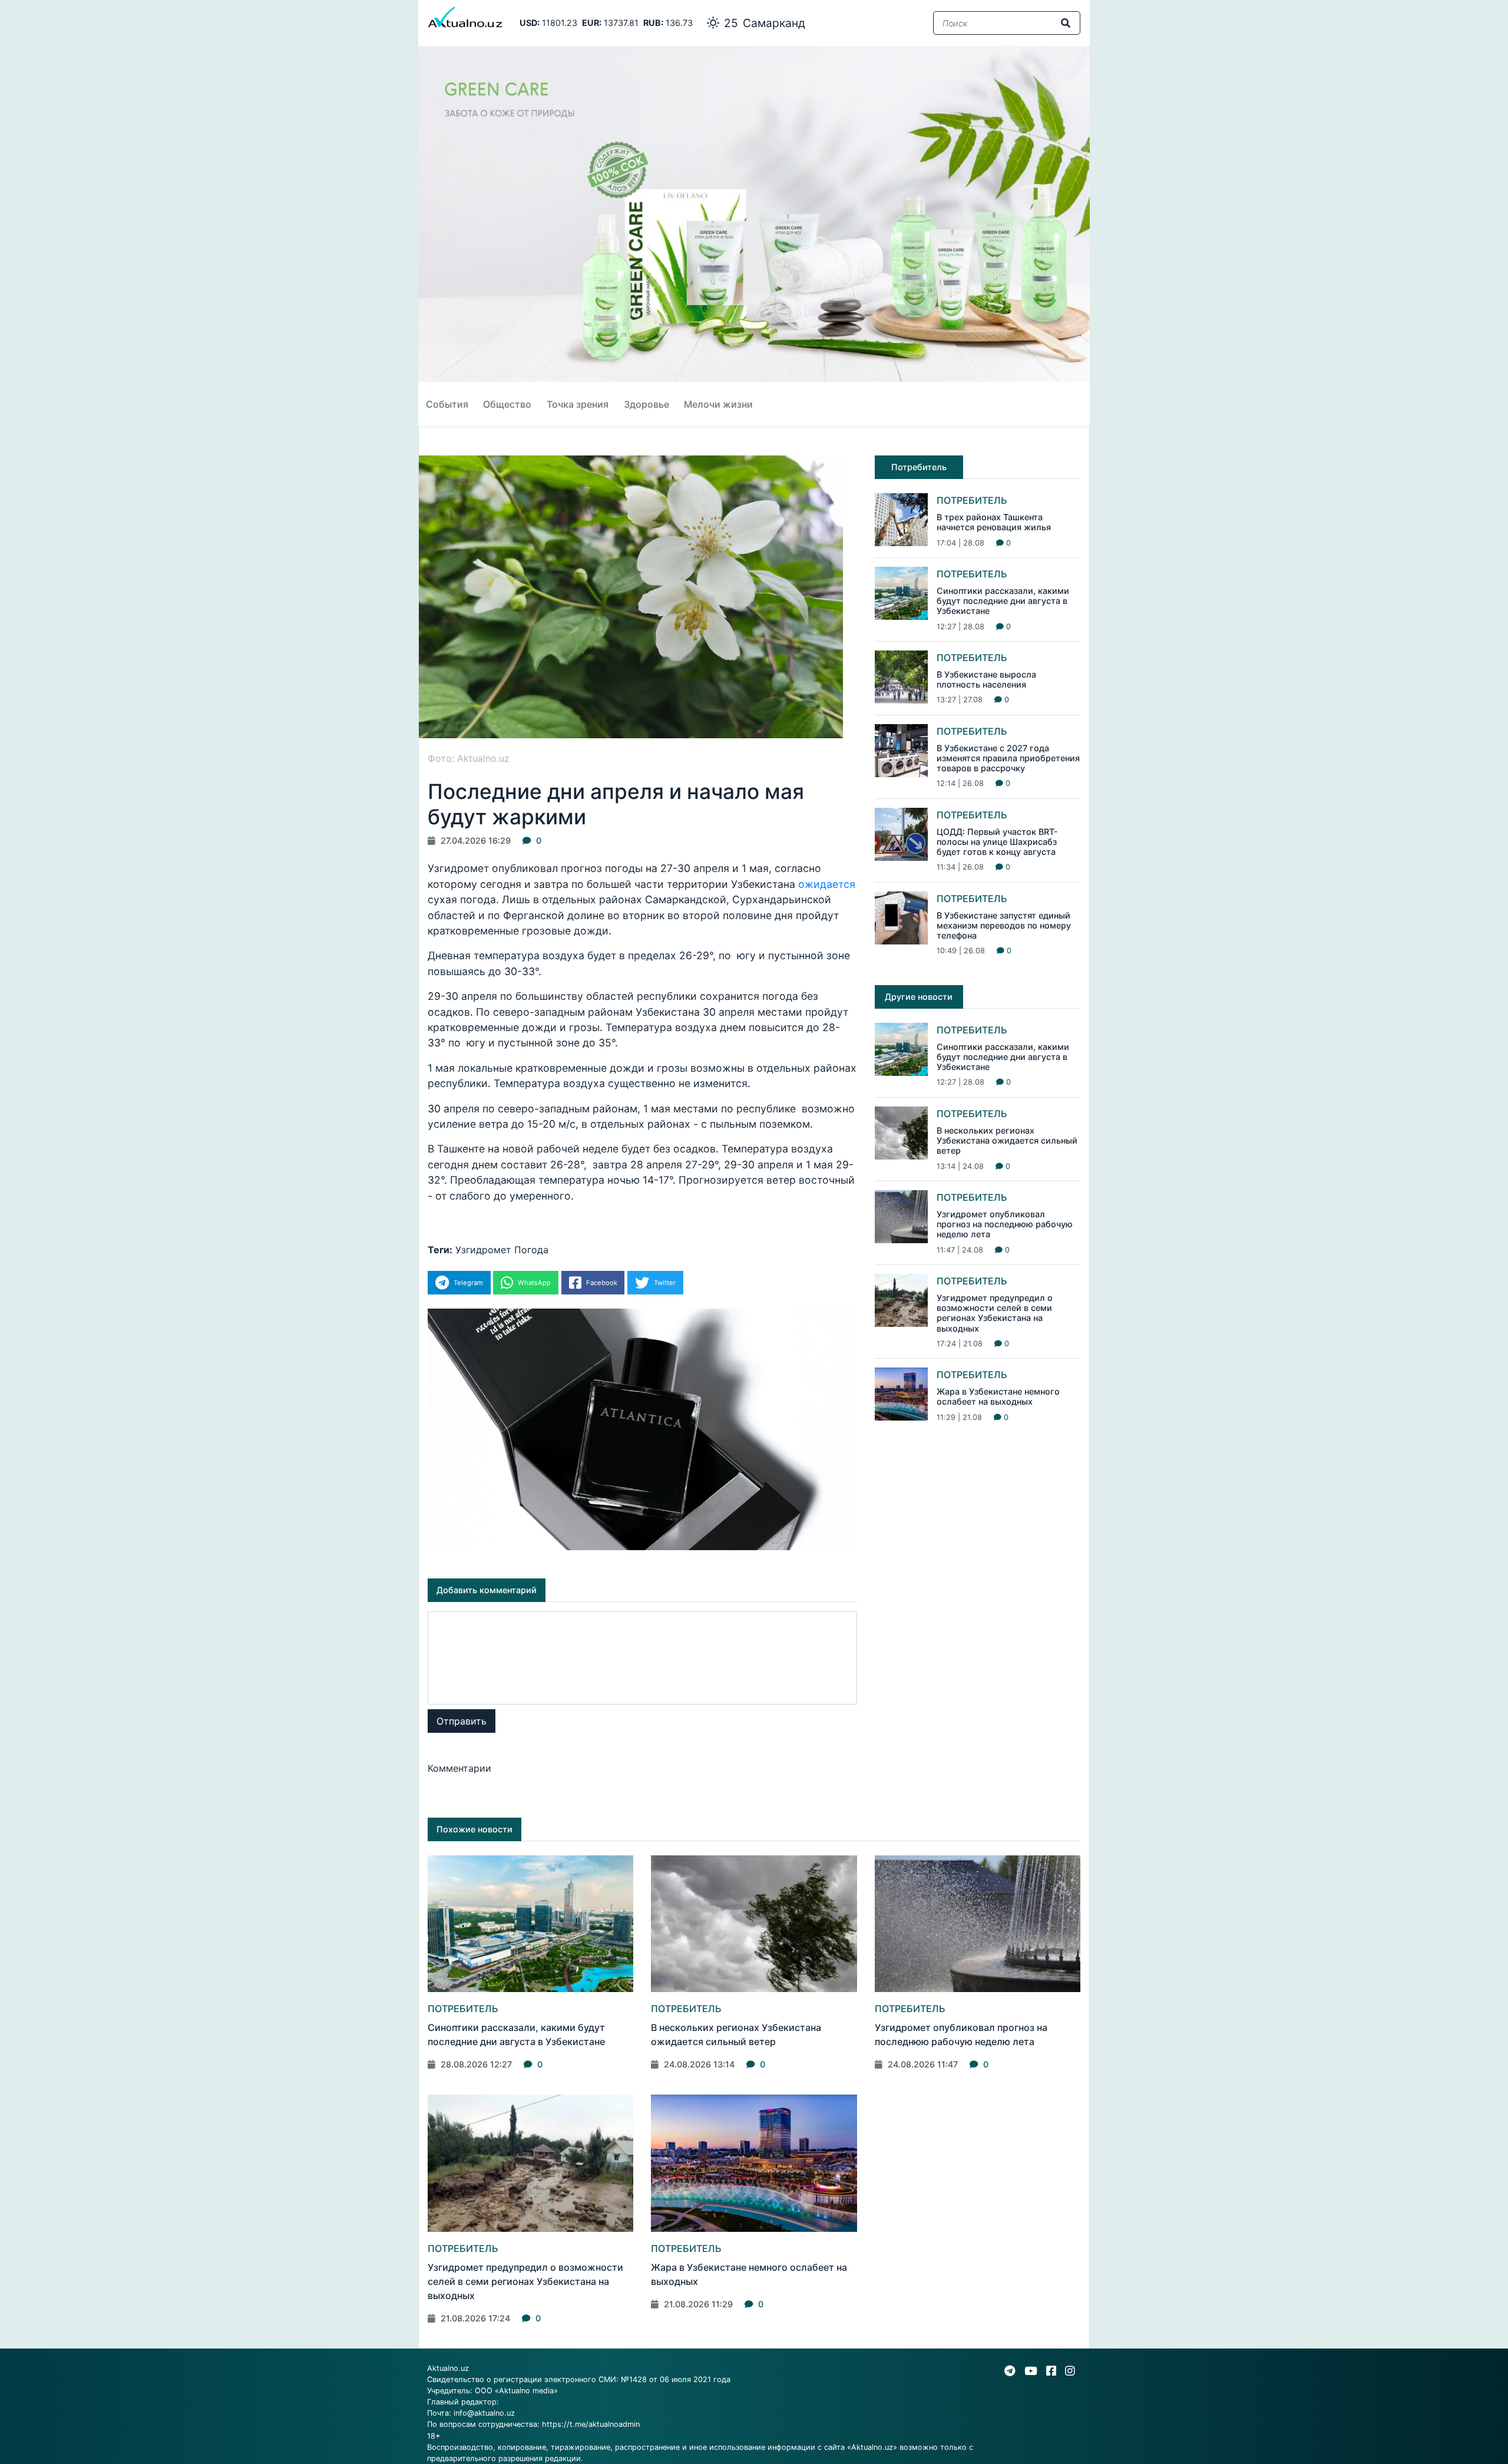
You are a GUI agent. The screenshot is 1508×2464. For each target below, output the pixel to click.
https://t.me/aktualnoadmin (591, 2424)
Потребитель (972, 500)
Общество (507, 404)
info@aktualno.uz (484, 2413)
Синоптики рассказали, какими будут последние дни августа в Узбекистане (1003, 601)
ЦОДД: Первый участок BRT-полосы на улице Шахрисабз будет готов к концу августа (997, 842)
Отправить (462, 1721)
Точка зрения (578, 404)
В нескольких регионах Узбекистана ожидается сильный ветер (1007, 1141)
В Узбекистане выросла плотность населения (986, 679)
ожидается (827, 884)
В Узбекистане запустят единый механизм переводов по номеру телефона (1004, 926)
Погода (531, 1250)
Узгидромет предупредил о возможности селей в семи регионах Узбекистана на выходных (995, 1313)
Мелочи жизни (718, 404)
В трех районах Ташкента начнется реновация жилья (994, 522)
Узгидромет (483, 1250)
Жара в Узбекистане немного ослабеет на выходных (998, 1396)
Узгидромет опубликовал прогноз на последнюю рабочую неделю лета (1005, 1224)
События (447, 404)
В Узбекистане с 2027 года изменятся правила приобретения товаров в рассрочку (1008, 758)
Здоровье (646, 404)
